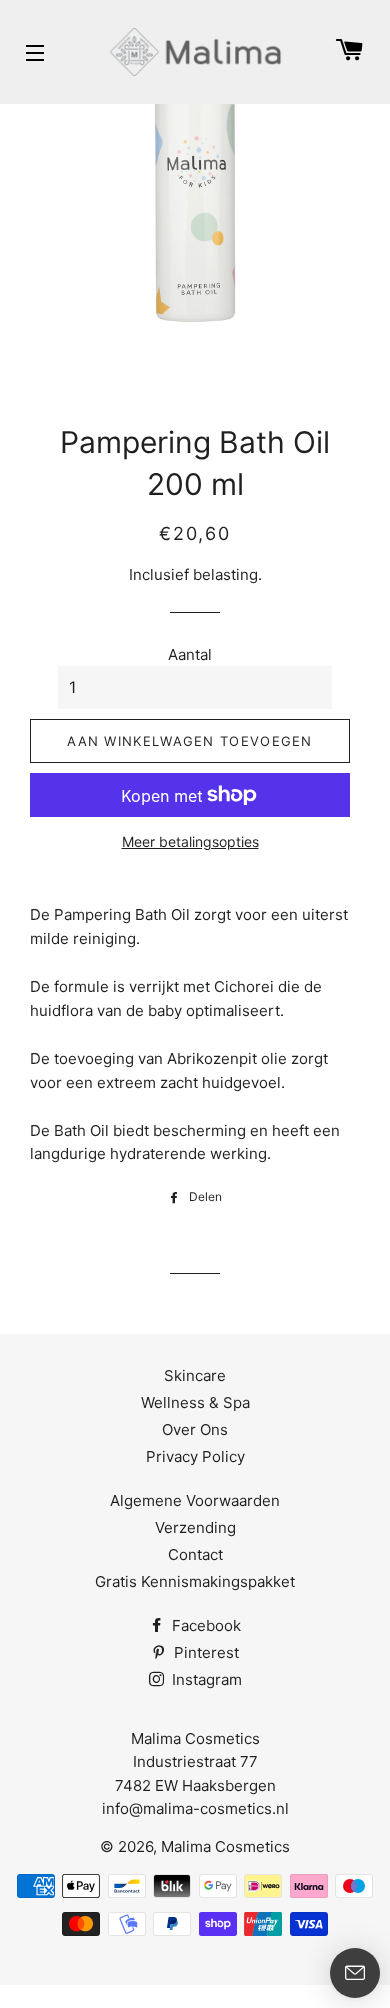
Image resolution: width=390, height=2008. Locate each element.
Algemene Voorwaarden (195, 1500)
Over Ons (195, 1429)
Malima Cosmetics (225, 1846)
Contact (195, 1554)
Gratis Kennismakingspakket (195, 1581)
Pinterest (204, 1652)
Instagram (205, 1679)
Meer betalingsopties (190, 841)
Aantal (190, 654)
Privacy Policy (195, 1456)
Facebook (204, 1625)
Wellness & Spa (195, 1402)
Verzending (195, 1527)
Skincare (195, 1375)
